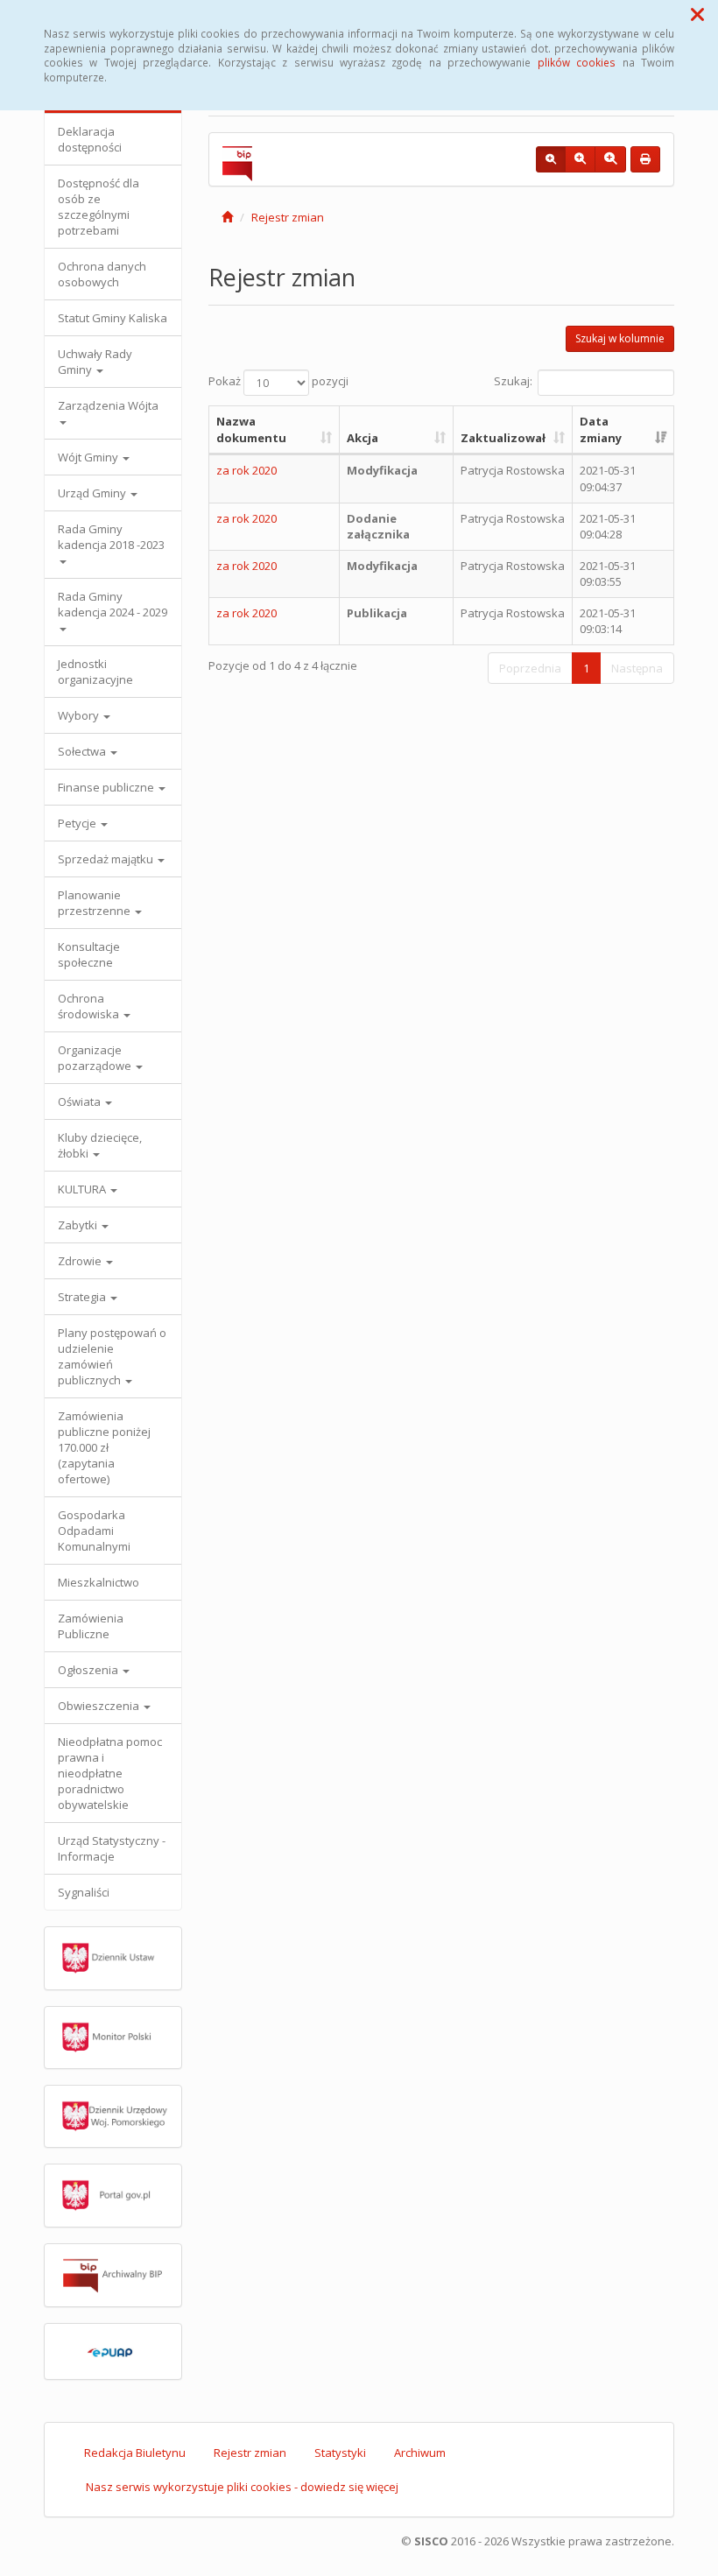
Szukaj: (513, 382)
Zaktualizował (503, 438)
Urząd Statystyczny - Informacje (112, 1848)
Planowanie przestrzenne (95, 903)
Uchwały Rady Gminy (95, 362)
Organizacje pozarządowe (96, 1058)
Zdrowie (81, 1261)
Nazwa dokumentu (251, 429)
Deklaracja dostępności (90, 139)
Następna (637, 668)
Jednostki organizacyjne (95, 672)
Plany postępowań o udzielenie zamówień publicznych (112, 1356)
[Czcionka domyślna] (551, 159)
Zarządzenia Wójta (108, 405)
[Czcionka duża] (610, 159)
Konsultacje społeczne (89, 954)
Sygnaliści (84, 1892)
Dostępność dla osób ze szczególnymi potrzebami (99, 207)
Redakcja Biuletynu (135, 2453)
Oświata (81, 1101)
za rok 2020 (246, 470)
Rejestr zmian (288, 217)
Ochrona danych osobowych (102, 274)
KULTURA (83, 1189)
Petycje (78, 823)
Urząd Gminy (93, 493)
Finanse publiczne (107, 787)
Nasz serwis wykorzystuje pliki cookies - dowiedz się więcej (242, 2487)
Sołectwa (83, 751)
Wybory (80, 715)
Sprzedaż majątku (107, 859)
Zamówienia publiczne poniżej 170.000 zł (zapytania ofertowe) (104, 1447)
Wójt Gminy (89, 457)
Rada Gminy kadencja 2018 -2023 (111, 537)
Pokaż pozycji (278, 382)
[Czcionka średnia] (580, 159)
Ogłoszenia (89, 1670)
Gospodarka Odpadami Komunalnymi (94, 1531)
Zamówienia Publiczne (91, 1626)
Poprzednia (530, 668)
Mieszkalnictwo (99, 1582)
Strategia (83, 1297)
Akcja (363, 438)
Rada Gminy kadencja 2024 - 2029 (113, 604)
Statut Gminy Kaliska (113, 318)
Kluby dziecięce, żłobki (100, 1145)
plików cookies (577, 62)
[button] (697, 14)
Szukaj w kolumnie (620, 338)
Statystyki (340, 2453)
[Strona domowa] (227, 217)
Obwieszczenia (100, 1706)
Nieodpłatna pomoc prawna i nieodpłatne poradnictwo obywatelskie (110, 1773)
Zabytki (79, 1225)
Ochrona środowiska (90, 1006)
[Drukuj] (645, 159)
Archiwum (420, 2453)
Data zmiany (601, 429)
